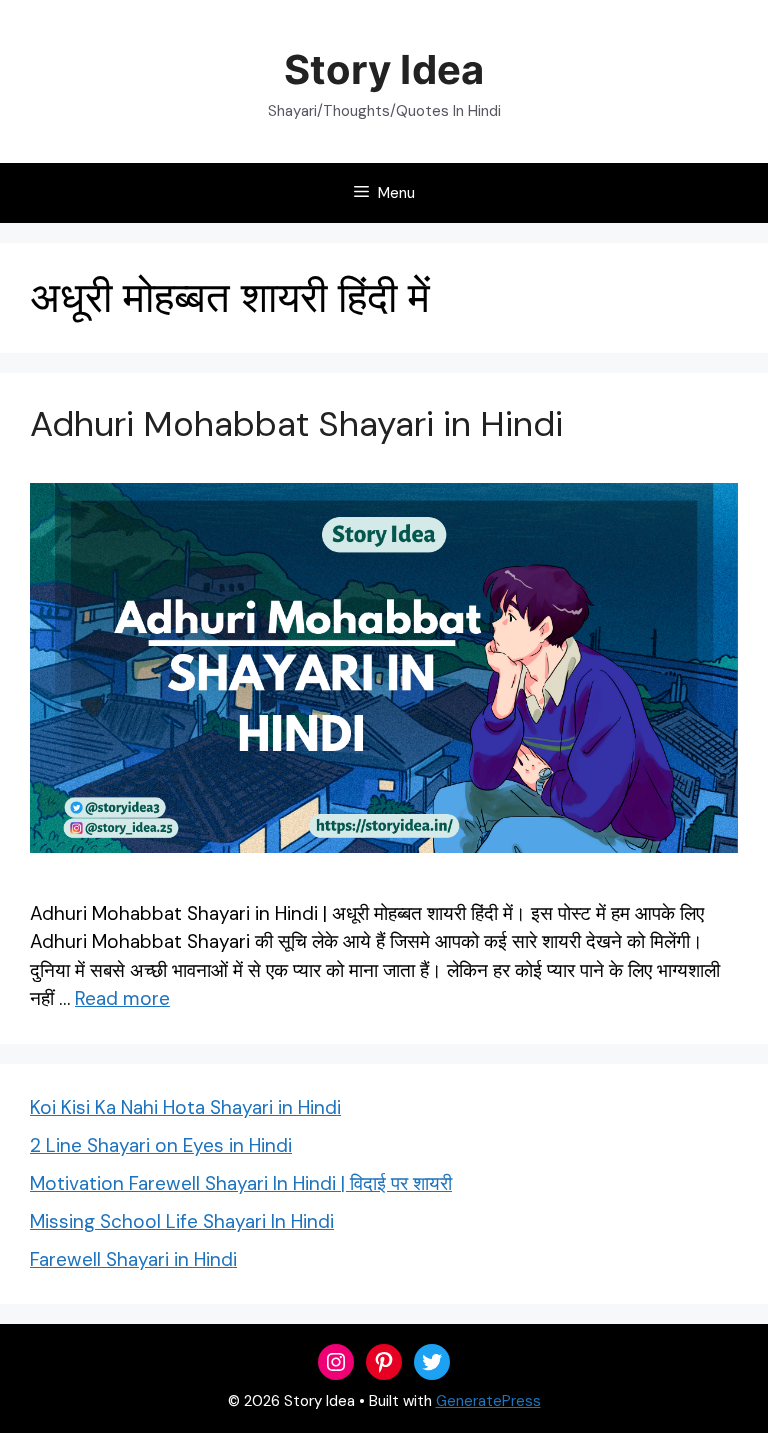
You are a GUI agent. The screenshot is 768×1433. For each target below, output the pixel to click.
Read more (122, 998)
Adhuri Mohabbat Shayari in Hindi (296, 424)
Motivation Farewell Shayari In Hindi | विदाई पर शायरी (241, 1183)
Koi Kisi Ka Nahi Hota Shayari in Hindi (185, 1107)
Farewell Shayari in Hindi (133, 1259)
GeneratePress (488, 1401)
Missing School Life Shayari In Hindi (182, 1221)
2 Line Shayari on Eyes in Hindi (161, 1145)
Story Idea (383, 69)
